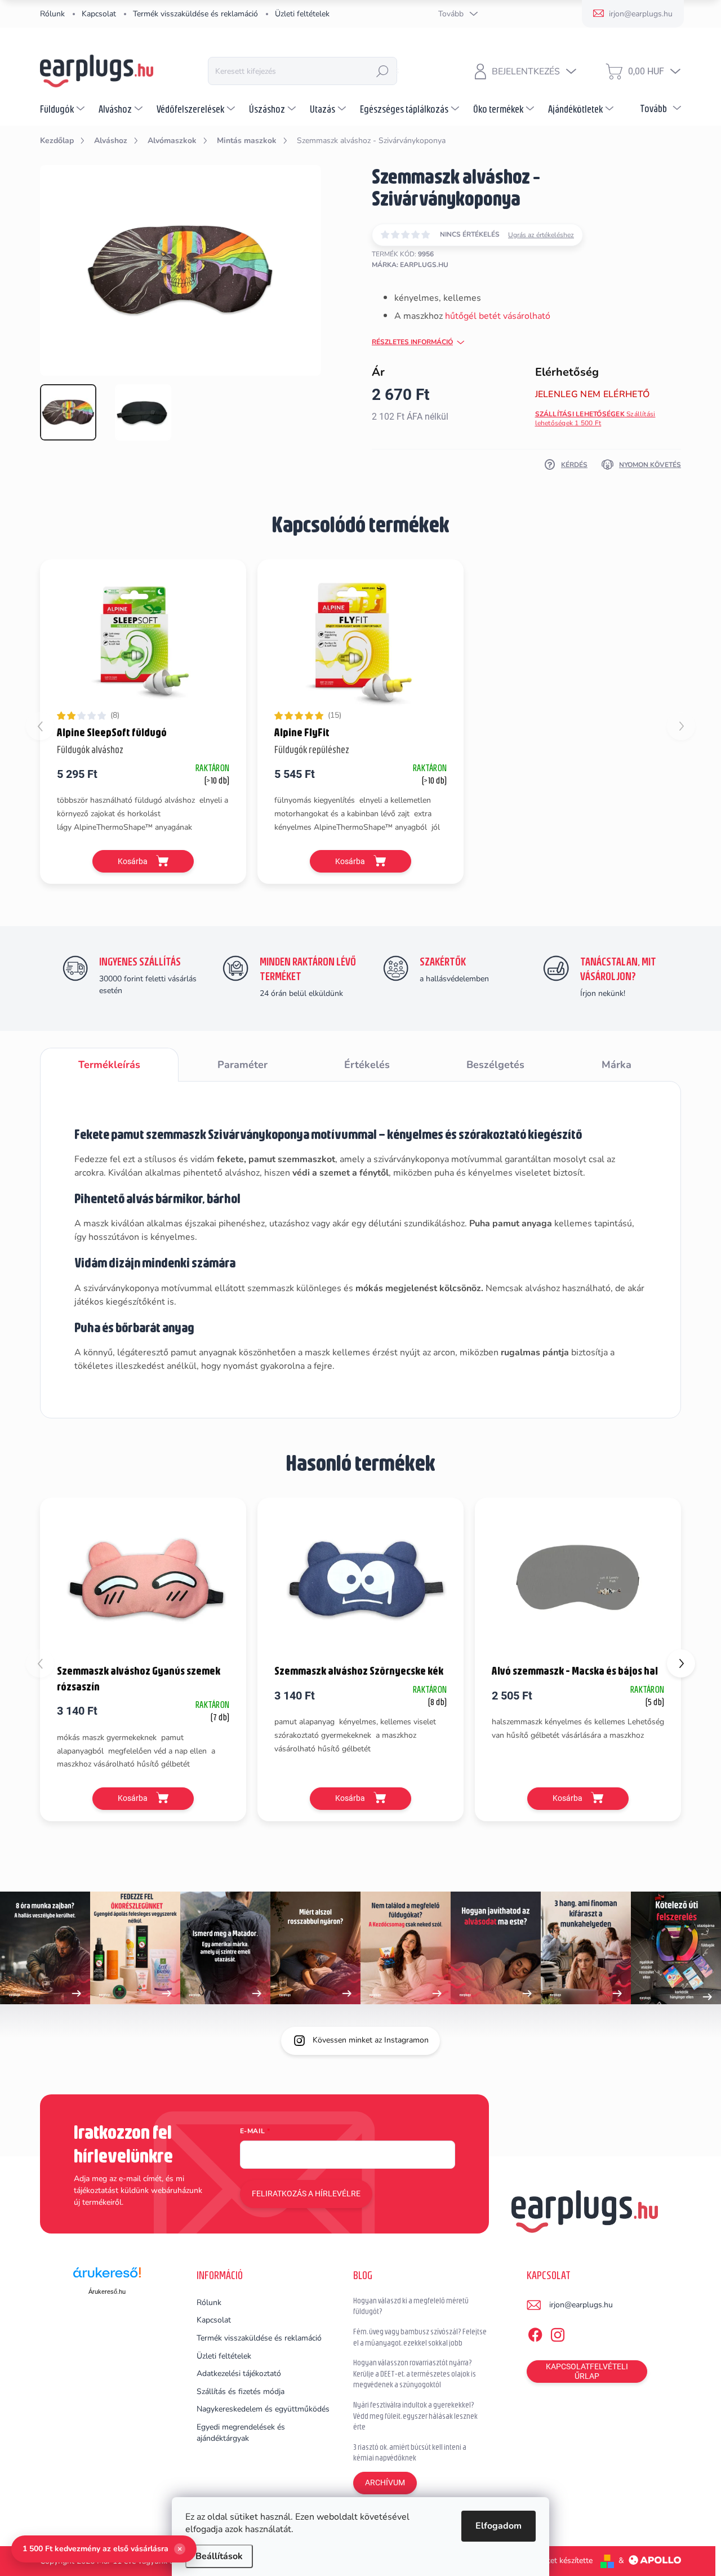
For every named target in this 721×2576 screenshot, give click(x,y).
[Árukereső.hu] (107, 2277)
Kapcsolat (99, 14)
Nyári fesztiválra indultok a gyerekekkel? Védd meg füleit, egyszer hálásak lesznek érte (415, 2416)
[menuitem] (64, 109)
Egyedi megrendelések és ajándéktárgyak (241, 2433)
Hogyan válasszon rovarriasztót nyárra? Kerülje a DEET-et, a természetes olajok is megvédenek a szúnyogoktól (415, 2373)
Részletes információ (412, 342)
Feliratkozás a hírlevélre (306, 2194)
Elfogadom (499, 2526)
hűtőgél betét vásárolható (498, 316)
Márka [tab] (617, 1065)
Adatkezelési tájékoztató (239, 2373)
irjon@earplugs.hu (581, 2305)
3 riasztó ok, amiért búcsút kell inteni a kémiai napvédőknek (410, 2453)
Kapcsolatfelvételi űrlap (587, 2371)
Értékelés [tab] (367, 1065)
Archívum (385, 2482)
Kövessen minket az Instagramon (371, 2040)
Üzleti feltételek (302, 14)
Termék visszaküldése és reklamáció (195, 14)
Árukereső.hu (107, 2292)
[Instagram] (558, 2333)
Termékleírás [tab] (109, 1065)
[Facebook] (535, 2333)
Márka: (410, 265)
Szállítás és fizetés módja (241, 2392)
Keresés (382, 71)
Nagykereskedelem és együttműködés (263, 2409)
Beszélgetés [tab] (495, 1065)
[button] (681, 1663)
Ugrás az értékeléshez (541, 235)
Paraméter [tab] (242, 1065)
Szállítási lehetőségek (595, 419)
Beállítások (219, 2556)
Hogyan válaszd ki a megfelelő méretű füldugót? (411, 2306)
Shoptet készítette (561, 2561)
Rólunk (52, 14)
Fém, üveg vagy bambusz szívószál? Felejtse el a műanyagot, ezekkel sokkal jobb (420, 2337)
